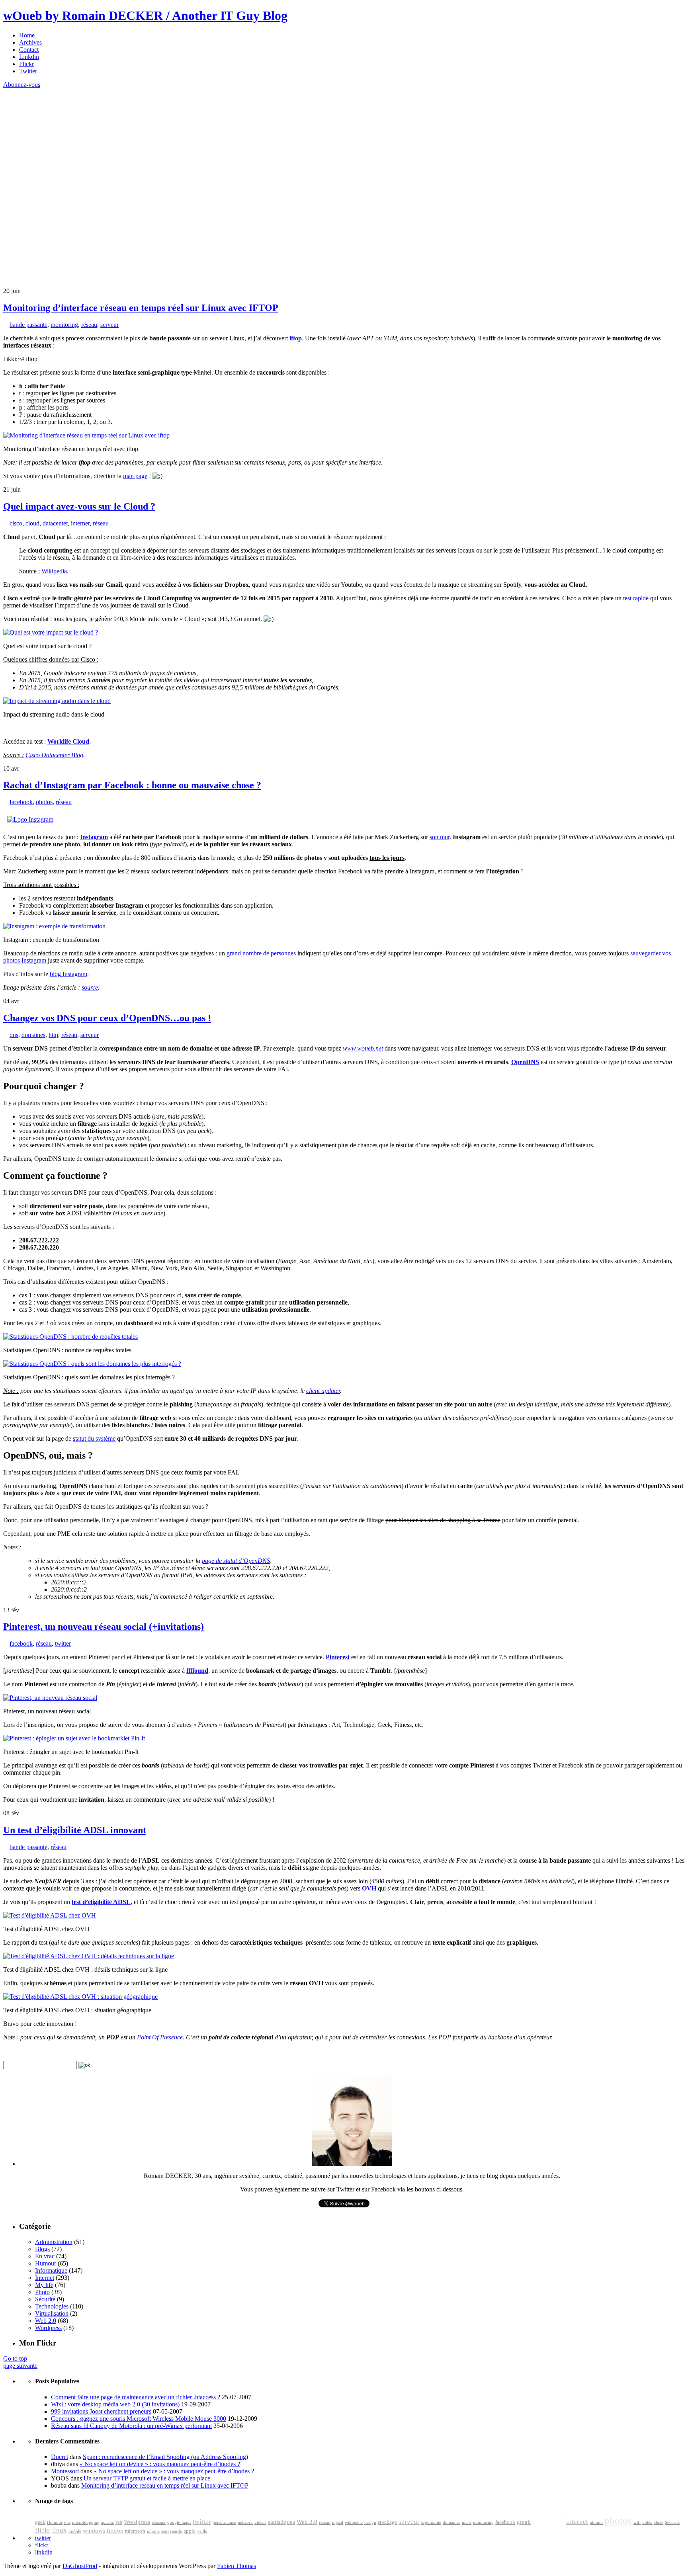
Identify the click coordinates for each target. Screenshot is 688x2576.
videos (260, 2522)
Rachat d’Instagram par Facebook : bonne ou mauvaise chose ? (132, 785)
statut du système (94, 1438)
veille (202, 2531)
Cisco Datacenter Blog (54, 755)
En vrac (45, 2256)
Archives (30, 42)
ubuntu (596, 2522)
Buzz (659, 2522)
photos (44, 802)
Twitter (28, 71)
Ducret (60, 2457)
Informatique (51, 2270)
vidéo (647, 2522)
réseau (89, 325)
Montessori (65, 2471)
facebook (21, 802)
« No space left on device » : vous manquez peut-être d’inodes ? (160, 2464)
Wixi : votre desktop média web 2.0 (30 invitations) (115, 2404)
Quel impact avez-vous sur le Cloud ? (79, 506)
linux (60, 2530)
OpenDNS (525, 1062)
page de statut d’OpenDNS (236, 1561)
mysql (338, 2522)
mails (467, 2522)
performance (224, 2522)
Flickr (26, 64)
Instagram (94, 837)
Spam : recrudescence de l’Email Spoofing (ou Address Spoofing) (165, 2457)
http (53, 1035)
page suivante (20, 2366)
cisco (16, 523)
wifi (637, 2522)
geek (40, 2522)
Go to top (15, 2358)
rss (119, 2522)
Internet (45, 2278)
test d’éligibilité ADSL (101, 1902)
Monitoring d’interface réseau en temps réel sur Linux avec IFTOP (141, 308)
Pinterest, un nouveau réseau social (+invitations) (104, 1627)
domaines (33, 1035)
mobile (75, 2531)
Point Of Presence (160, 2037)
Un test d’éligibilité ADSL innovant (75, 1830)
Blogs (42, 2249)
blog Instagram (68, 974)
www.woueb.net (363, 1048)
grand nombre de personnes (261, 953)
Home (27, 35)
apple (190, 2531)
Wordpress (48, 2328)
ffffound (197, 1671)
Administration (54, 2242)
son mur (440, 837)
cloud (32, 523)
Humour (46, 2263)
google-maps (179, 2522)
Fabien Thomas (236, 2566)
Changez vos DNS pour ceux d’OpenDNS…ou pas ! (107, 1018)
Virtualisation (52, 2313)
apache (107, 2522)
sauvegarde (172, 2531)
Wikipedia (54, 571)
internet (80, 523)
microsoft (135, 2531)
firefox (115, 2531)
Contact (29, 50)
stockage (387, 2522)
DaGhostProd (80, 2566)
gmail (524, 2522)
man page (135, 476)
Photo (42, 2292)
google (548, 2520)
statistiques (281, 2522)
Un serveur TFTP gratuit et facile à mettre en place (147, 2478)
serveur (109, 325)
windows (94, 2531)
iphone (153, 2531)
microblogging (86, 2522)
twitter (63, 1643)
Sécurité (45, 2299)
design (370, 2522)
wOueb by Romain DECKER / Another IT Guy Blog (145, 16)
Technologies (52, 2306)
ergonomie (431, 2522)
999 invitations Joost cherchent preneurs (101, 2411)
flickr (43, 2530)
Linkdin (29, 57)
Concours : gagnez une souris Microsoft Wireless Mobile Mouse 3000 (139, 2419)
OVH (369, 1888)
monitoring (64, 325)
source (90, 987)
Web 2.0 (46, 2321)
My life (44, 2285)
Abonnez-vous (22, 85)
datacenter (55, 523)
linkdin (44, 2552)
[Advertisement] (63, 138)
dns (14, 1035)
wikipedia (354, 2522)
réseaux (159, 2522)
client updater (323, 1391)
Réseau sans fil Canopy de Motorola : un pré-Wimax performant (131, 2426)
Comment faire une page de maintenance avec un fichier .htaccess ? (136, 2397)
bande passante (28, 325)
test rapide (636, 598)
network (245, 2522)
